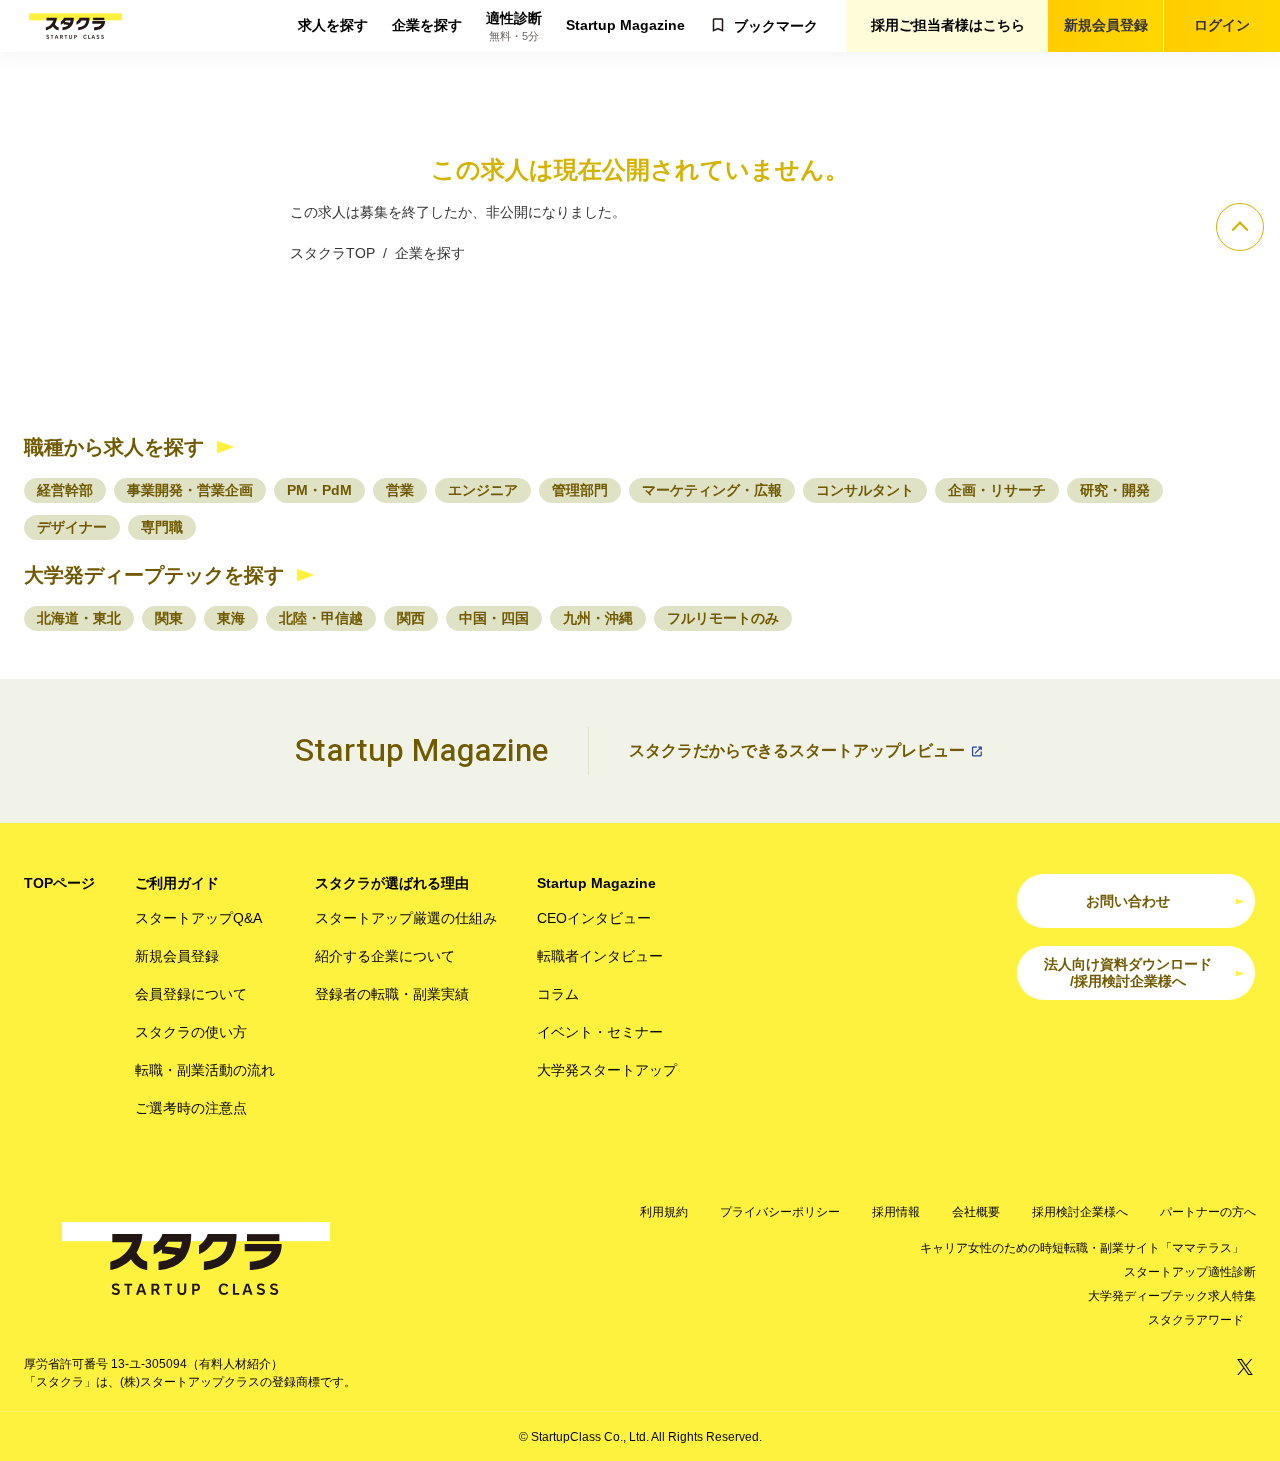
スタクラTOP (332, 253)
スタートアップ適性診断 (1190, 1272)
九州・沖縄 (598, 618)
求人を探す (333, 25)
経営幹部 (65, 490)
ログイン (1222, 25)
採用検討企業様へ (1080, 1212)
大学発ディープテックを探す (154, 575)
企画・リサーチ (997, 490)
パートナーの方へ (1208, 1212)
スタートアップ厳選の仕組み (406, 918)
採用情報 (896, 1212)
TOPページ (59, 883)
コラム (558, 994)
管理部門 (580, 490)
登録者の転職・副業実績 (392, 994)
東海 (231, 618)
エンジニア (483, 490)
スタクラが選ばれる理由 (392, 883)
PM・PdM (319, 490)
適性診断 (514, 26)
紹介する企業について (385, 956)
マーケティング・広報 (712, 490)
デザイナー (72, 527)
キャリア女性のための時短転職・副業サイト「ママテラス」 (1082, 1248)
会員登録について (191, 994)
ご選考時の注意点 (191, 1108)
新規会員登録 (1106, 25)
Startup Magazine (625, 25)
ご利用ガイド (177, 883)
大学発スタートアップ (607, 1070)
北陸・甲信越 (321, 618)
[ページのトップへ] (1240, 227)
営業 (400, 490)
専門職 (162, 527)
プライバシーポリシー (780, 1212)
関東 (169, 618)
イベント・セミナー (600, 1032)
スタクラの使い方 (191, 1032)
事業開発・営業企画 (190, 490)
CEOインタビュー (594, 918)
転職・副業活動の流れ (205, 1070)
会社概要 (976, 1212)
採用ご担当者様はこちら (948, 25)
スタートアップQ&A (198, 918)
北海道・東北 (79, 618)
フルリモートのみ (723, 618)
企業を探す (427, 25)
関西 (411, 618)
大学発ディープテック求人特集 (1172, 1296)
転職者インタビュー (600, 956)
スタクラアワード (1196, 1320)
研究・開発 (1115, 490)
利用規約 (664, 1212)
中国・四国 (494, 618)
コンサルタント (865, 490)
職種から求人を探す (114, 447)
